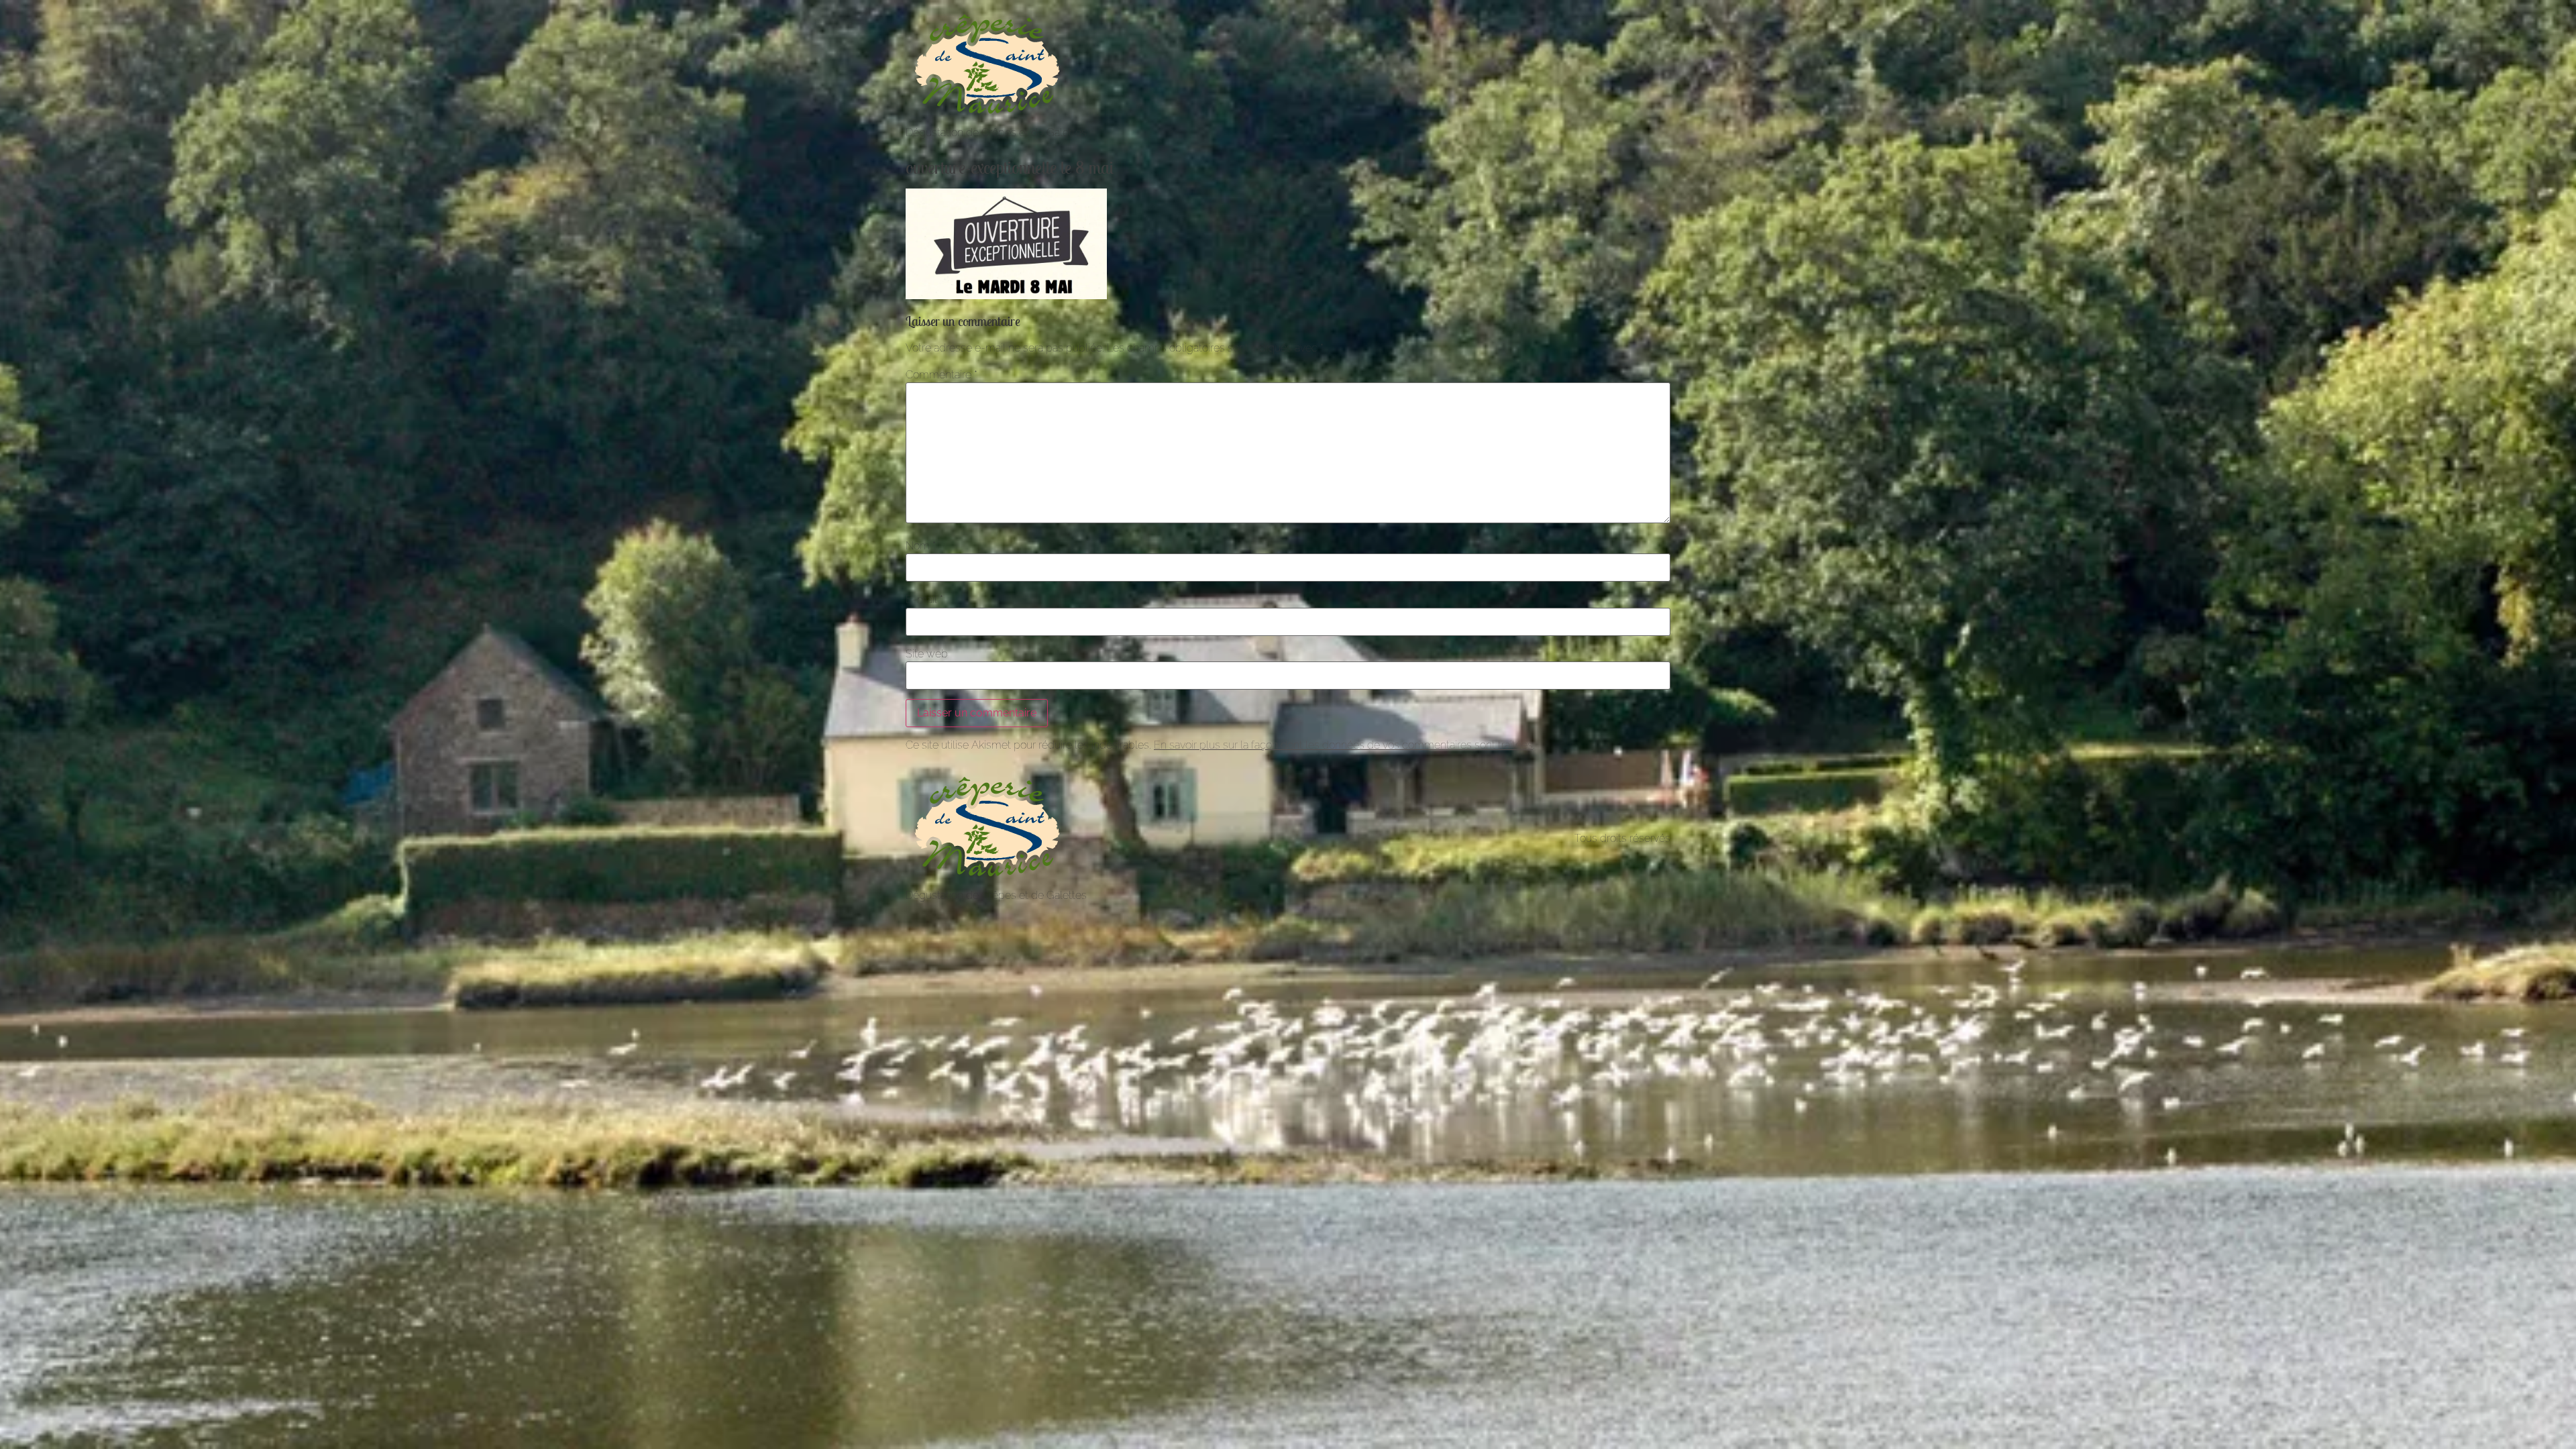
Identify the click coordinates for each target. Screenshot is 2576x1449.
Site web (927, 654)
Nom (921, 546)
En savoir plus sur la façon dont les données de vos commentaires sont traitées (1343, 745)
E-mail (924, 600)
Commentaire (942, 375)
